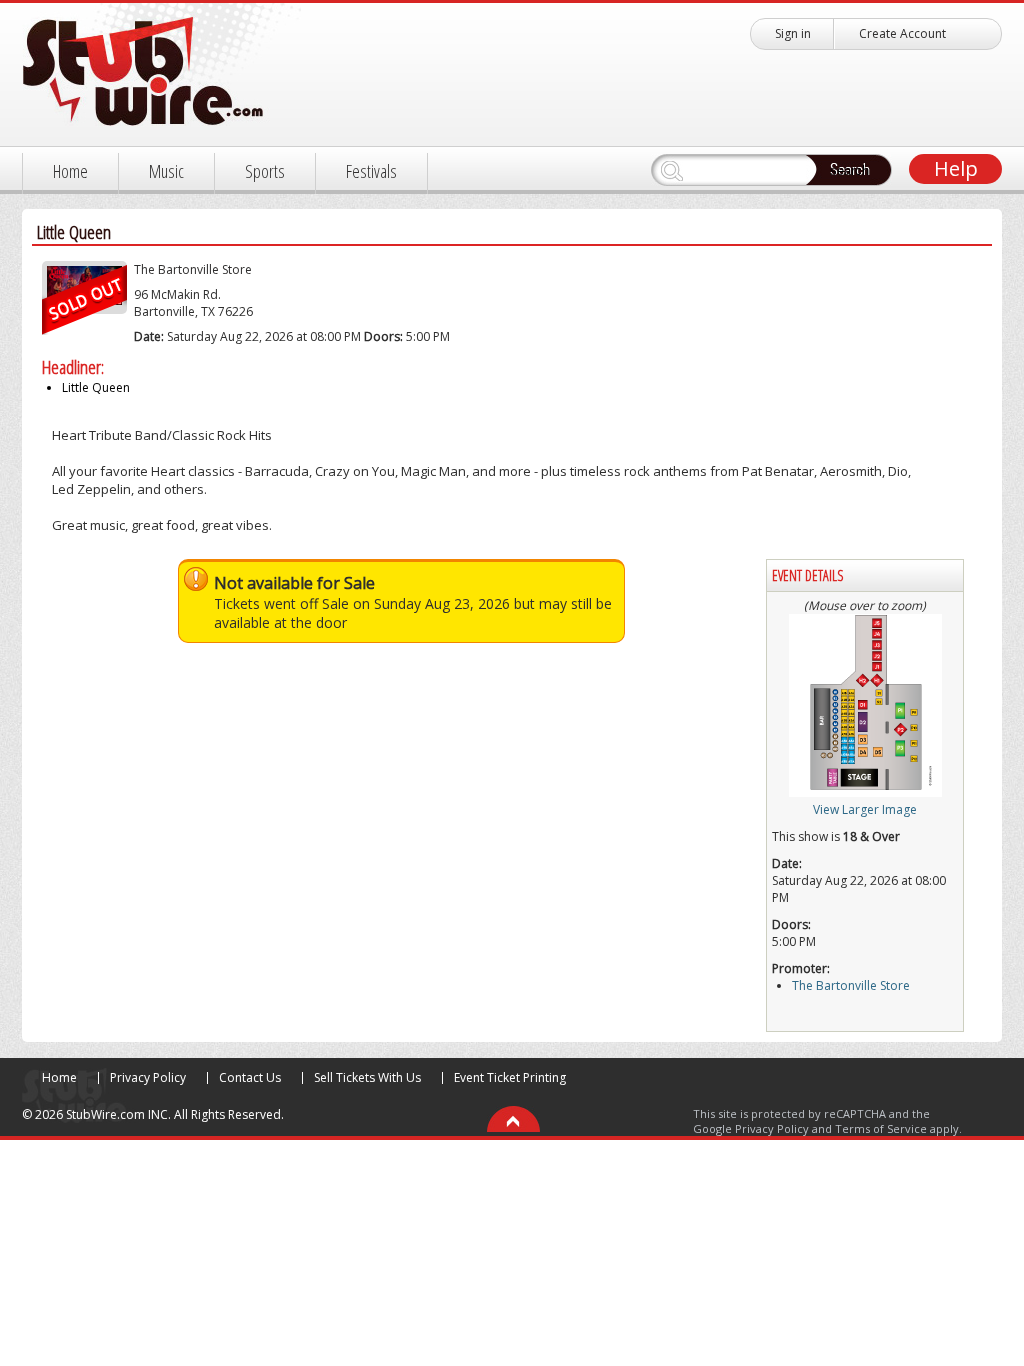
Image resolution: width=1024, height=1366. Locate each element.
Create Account (902, 33)
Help (956, 168)
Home (70, 171)
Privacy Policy (148, 1077)
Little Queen (96, 387)
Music (166, 171)
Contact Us (250, 1077)
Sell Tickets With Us (367, 1077)
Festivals (371, 171)
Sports (265, 171)
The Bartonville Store (193, 269)
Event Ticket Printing (510, 1077)
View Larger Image (865, 809)
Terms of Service (881, 1128)
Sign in (793, 33)
